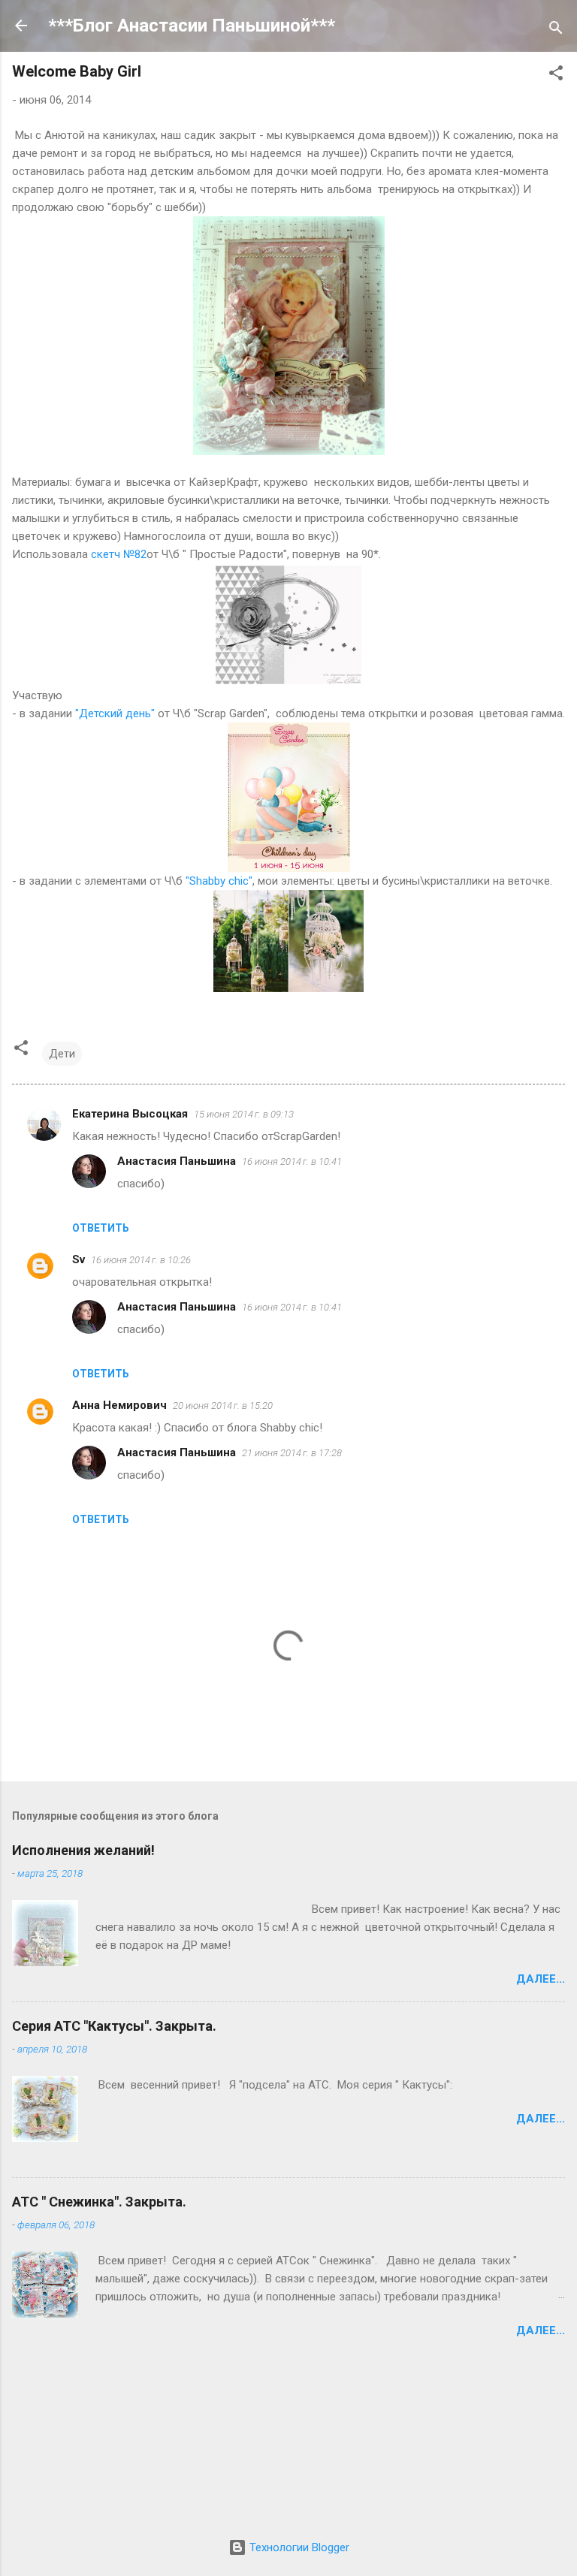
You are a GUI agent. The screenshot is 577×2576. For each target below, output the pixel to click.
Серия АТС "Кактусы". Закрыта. (114, 2026)
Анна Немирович (119, 1405)
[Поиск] (556, 30)
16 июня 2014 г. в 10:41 (292, 1161)
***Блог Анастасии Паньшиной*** (192, 26)
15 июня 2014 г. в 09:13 (244, 1114)
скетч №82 (117, 554)
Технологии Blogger (298, 2547)
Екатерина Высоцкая (130, 1114)
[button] (556, 75)
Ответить (101, 1228)
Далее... (541, 1979)
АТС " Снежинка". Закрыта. (99, 2202)
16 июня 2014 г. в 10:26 (141, 1260)
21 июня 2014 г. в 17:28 (292, 1453)
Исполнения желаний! (83, 1850)
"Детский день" (116, 713)
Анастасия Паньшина (177, 1161)
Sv (79, 1259)
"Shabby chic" (219, 881)
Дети (62, 1054)
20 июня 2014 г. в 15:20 (223, 1406)
